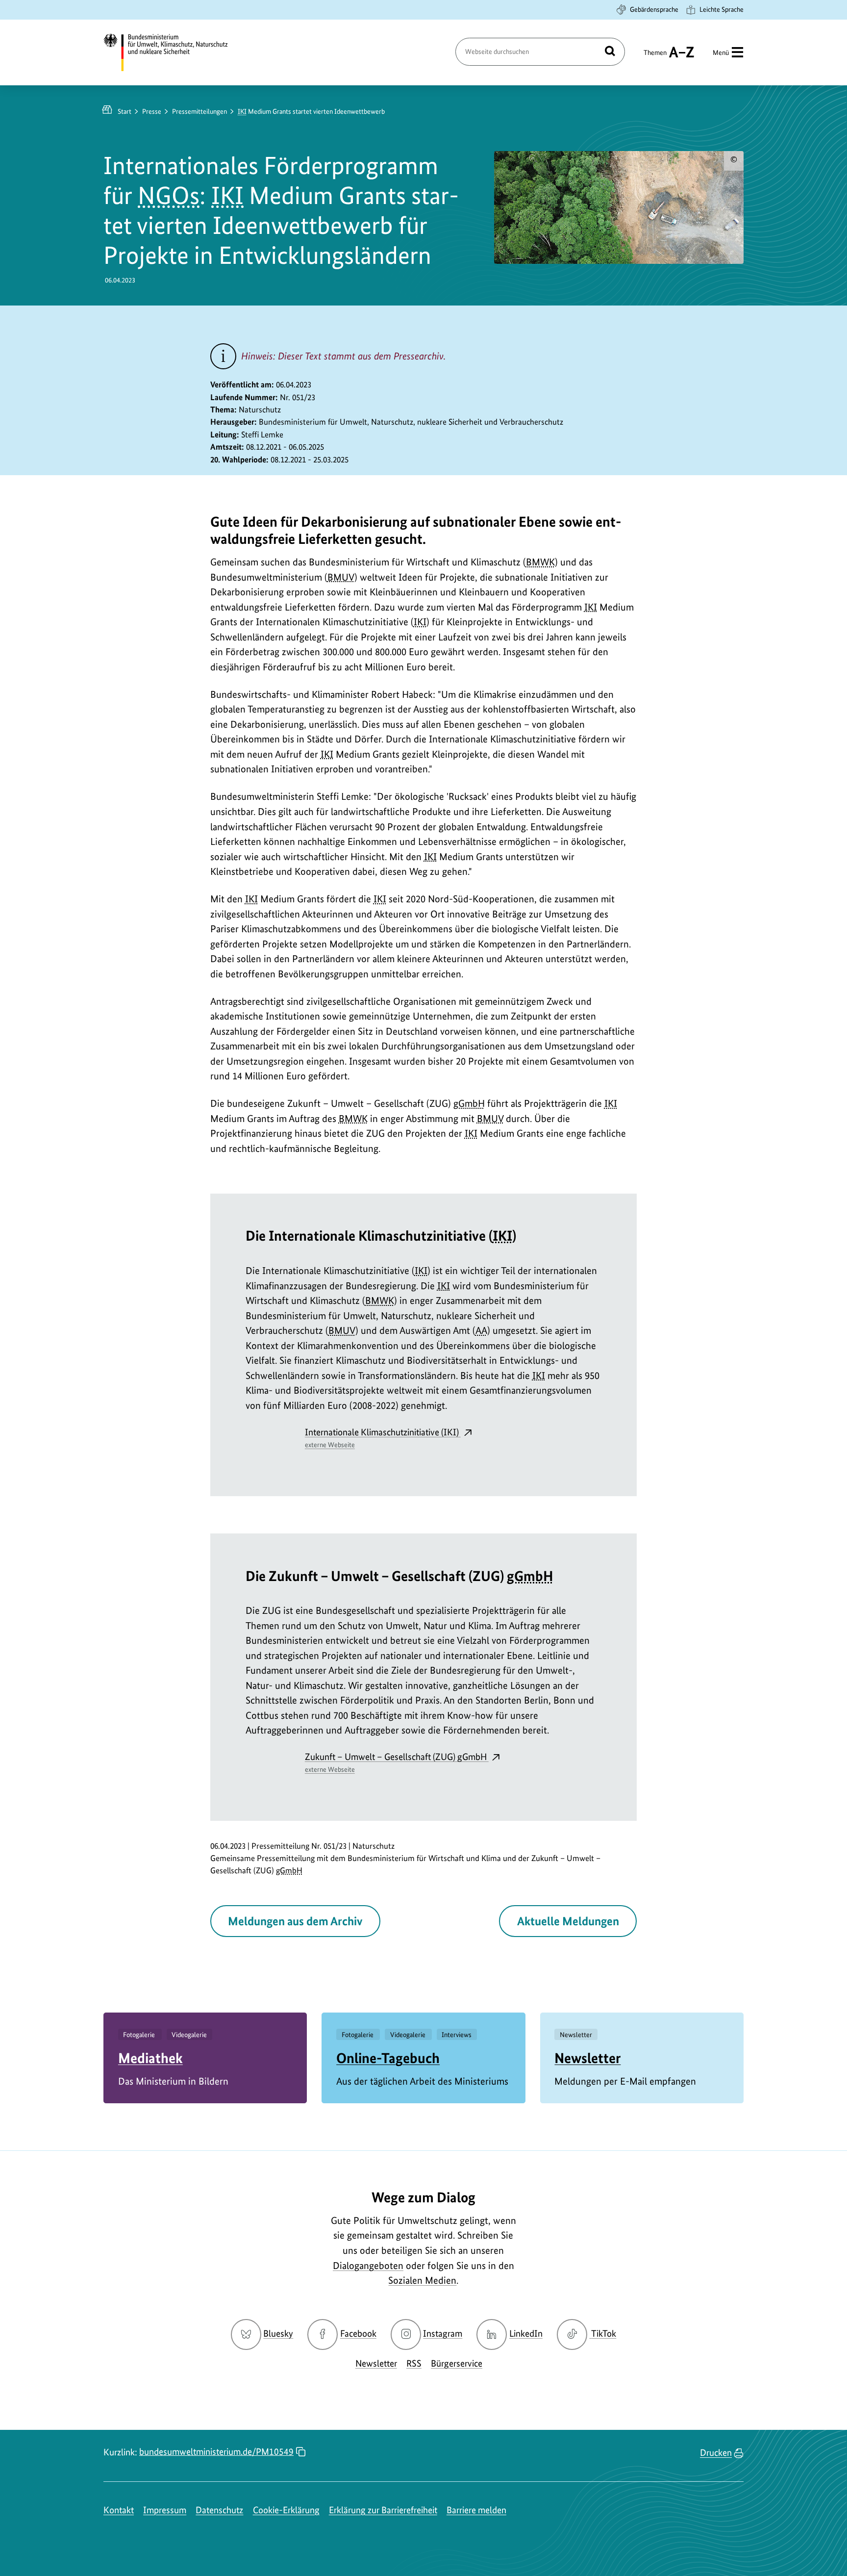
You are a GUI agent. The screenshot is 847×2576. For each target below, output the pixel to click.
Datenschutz (219, 2510)
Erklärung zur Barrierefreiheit (383, 2510)
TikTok (603, 2334)
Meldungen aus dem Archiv (295, 1921)
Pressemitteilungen (199, 111)
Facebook (358, 2334)
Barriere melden (476, 2510)
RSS (414, 2363)
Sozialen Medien (422, 2280)
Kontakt (119, 2510)
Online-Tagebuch (388, 2058)
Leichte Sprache (722, 9)
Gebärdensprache (654, 9)
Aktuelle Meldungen (568, 1921)
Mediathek (150, 2058)
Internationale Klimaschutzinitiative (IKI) (383, 1438)
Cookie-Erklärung (286, 2510)
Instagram (443, 2334)
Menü (721, 52)
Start (125, 111)
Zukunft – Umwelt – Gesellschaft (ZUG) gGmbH (397, 1762)
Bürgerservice (457, 2363)
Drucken (716, 2453)
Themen (655, 57)
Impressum (165, 2510)
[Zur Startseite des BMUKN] (174, 52)
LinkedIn (526, 2334)
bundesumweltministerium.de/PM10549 (216, 2452)
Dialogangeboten (368, 2266)
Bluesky (278, 2334)
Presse (152, 111)
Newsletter (587, 2058)
